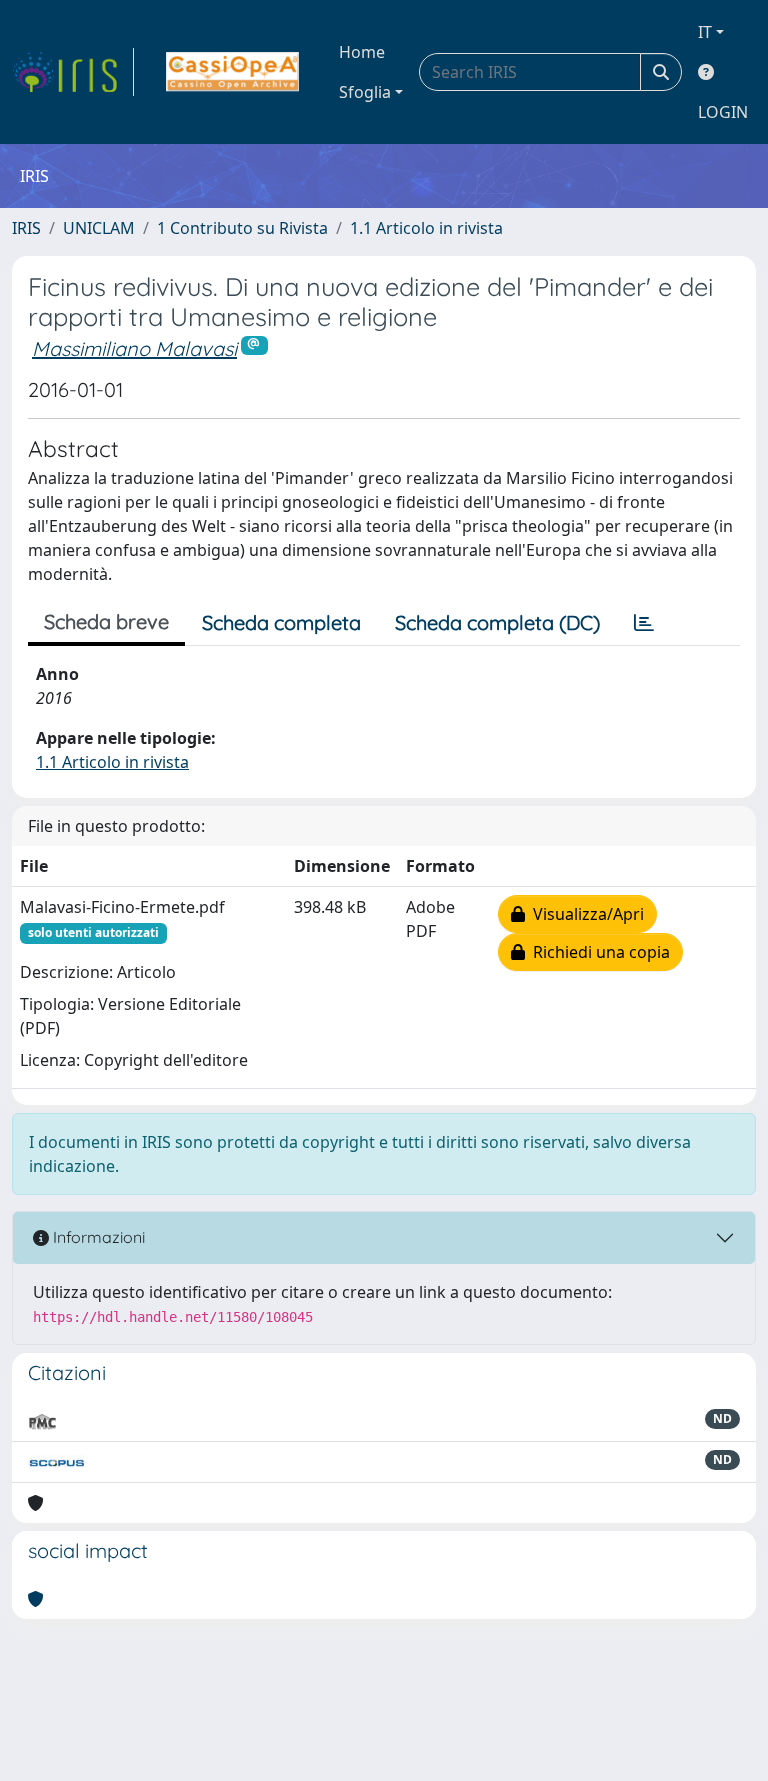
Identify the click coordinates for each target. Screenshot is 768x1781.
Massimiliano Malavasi (134, 348)
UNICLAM (99, 228)
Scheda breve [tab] (106, 621)
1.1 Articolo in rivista (426, 228)
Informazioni (97, 1237)
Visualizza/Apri (584, 914)
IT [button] (705, 32)
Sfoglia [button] (365, 92)
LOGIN (723, 112)
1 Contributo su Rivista (242, 228)
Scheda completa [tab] (281, 622)
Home (362, 52)
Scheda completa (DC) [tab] (497, 622)
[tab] (644, 623)
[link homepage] (73, 72)
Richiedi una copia (597, 952)
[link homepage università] (232, 72)
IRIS (26, 228)
